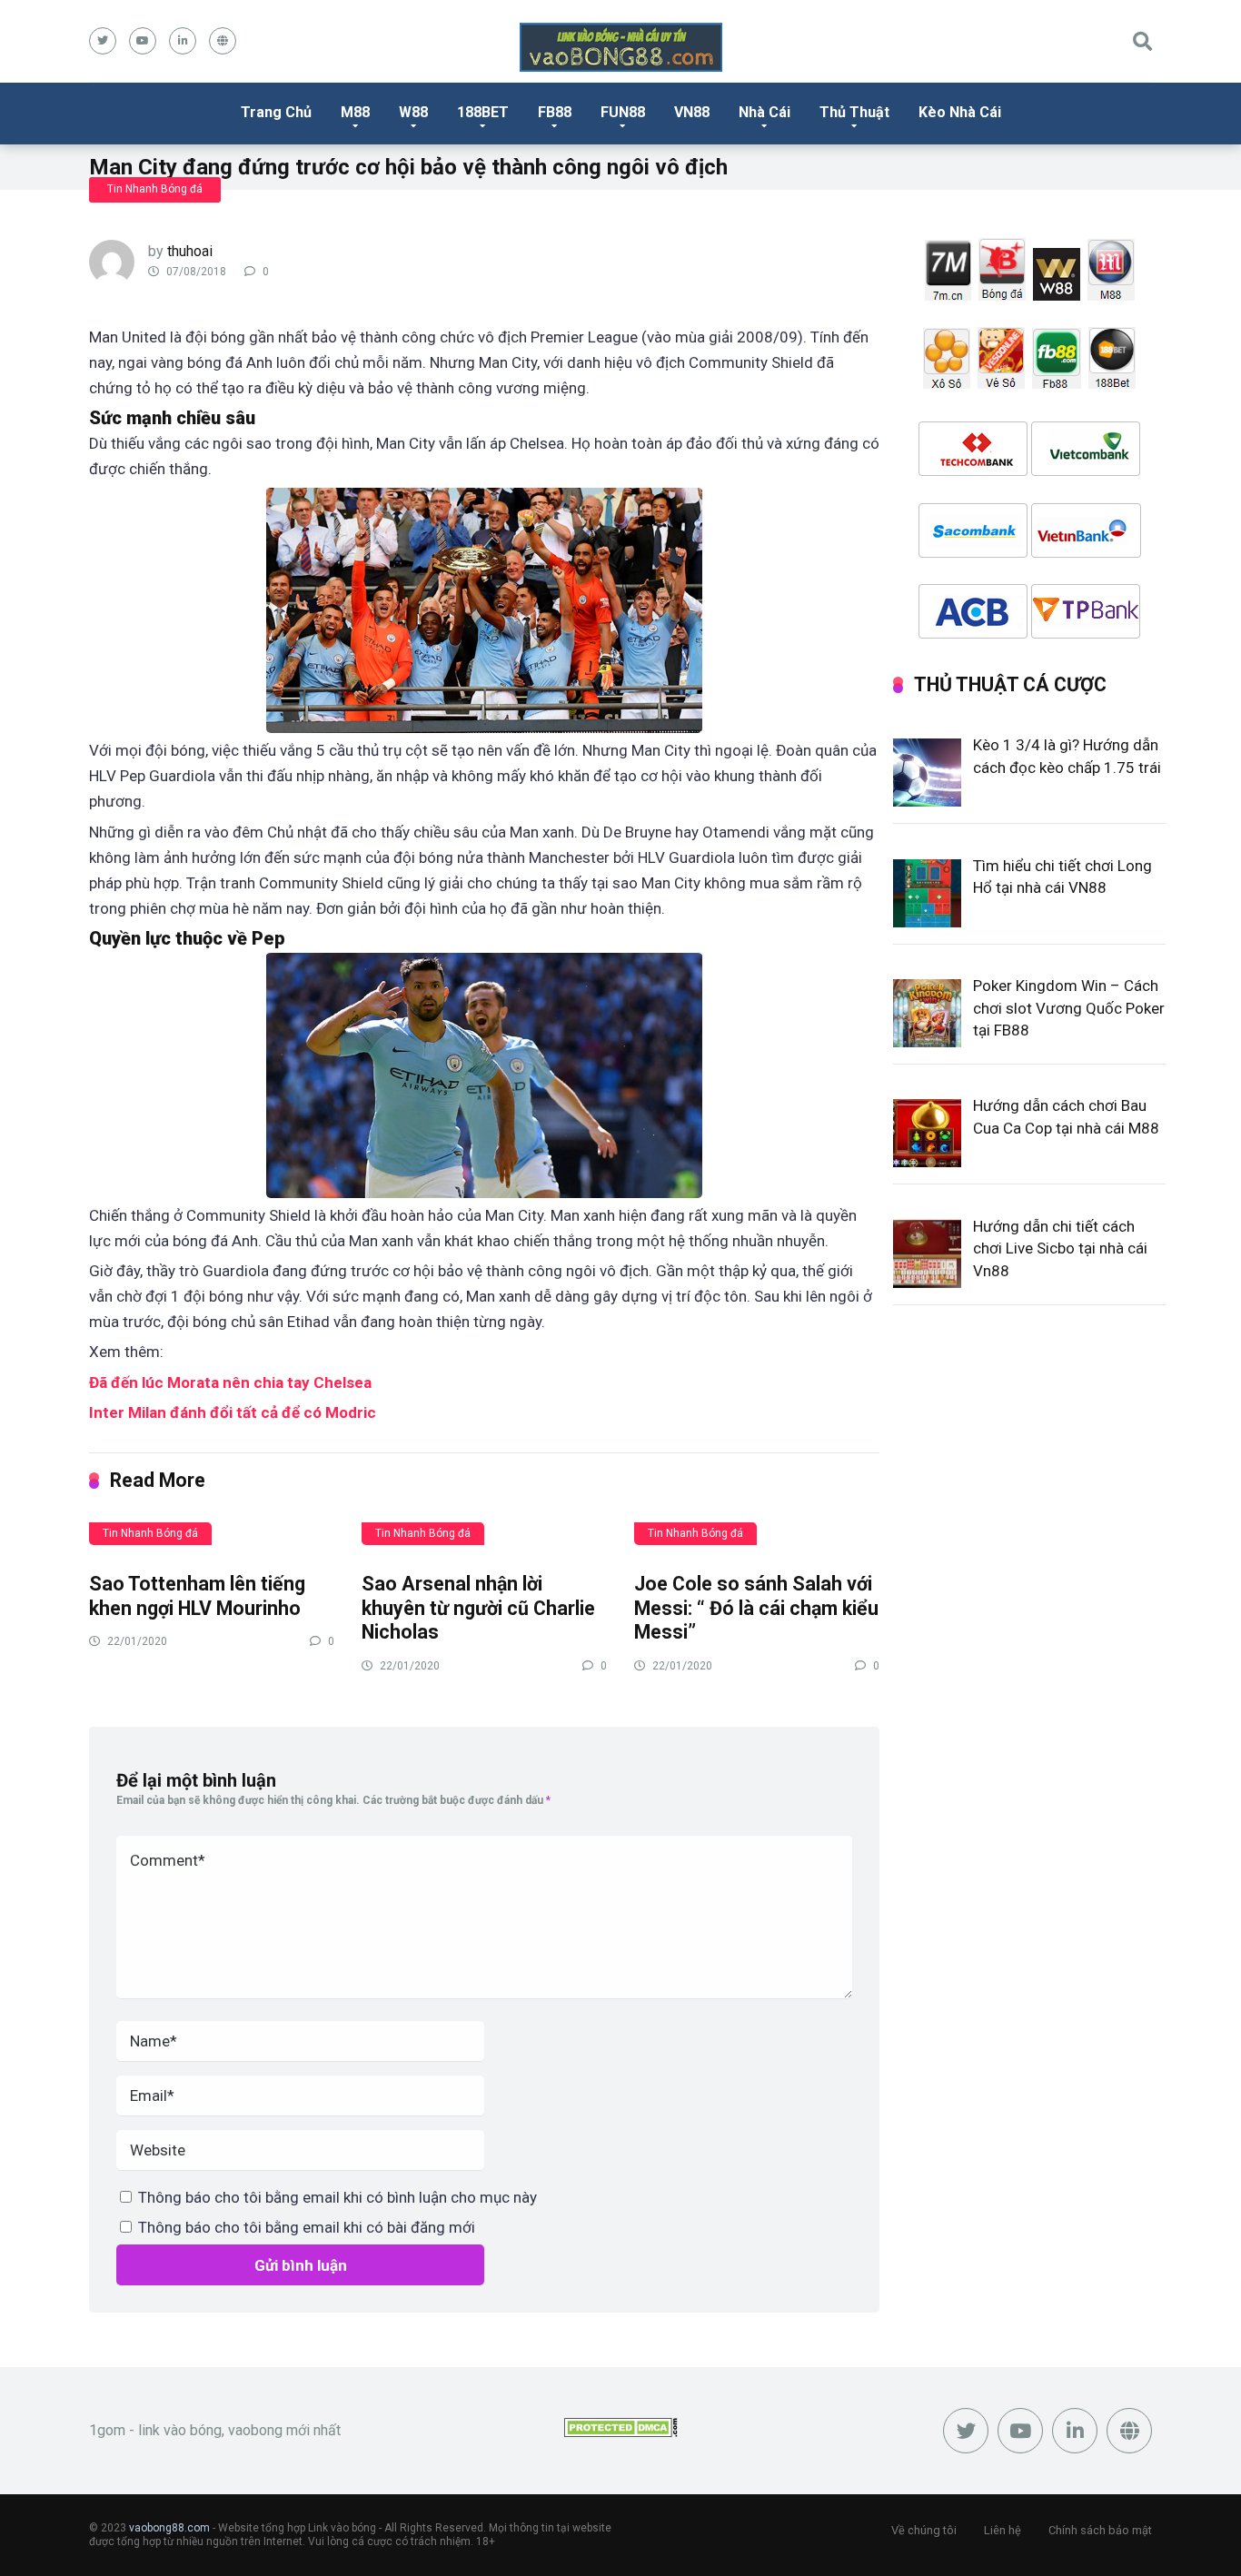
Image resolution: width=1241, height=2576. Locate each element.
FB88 (555, 112)
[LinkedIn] (183, 41)
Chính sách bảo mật (1100, 2530)
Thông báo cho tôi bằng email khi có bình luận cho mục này (338, 2197)
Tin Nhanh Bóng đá (155, 189)
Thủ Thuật (854, 112)
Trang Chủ (276, 112)
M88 (355, 112)
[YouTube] (143, 41)
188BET (483, 112)
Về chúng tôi (924, 2530)
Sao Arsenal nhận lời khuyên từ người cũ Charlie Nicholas (478, 1608)
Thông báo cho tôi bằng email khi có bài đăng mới (307, 2227)
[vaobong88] (621, 47)
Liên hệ (1003, 2530)
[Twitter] (103, 41)
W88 (413, 112)
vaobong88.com (169, 2528)
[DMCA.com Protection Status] (621, 2432)
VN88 (692, 112)
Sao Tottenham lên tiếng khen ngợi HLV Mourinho (197, 1596)
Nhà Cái (764, 112)
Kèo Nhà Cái (960, 112)
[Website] (223, 41)
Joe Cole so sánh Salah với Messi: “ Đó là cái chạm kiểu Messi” (756, 1608)
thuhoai (190, 251)
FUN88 (623, 112)
